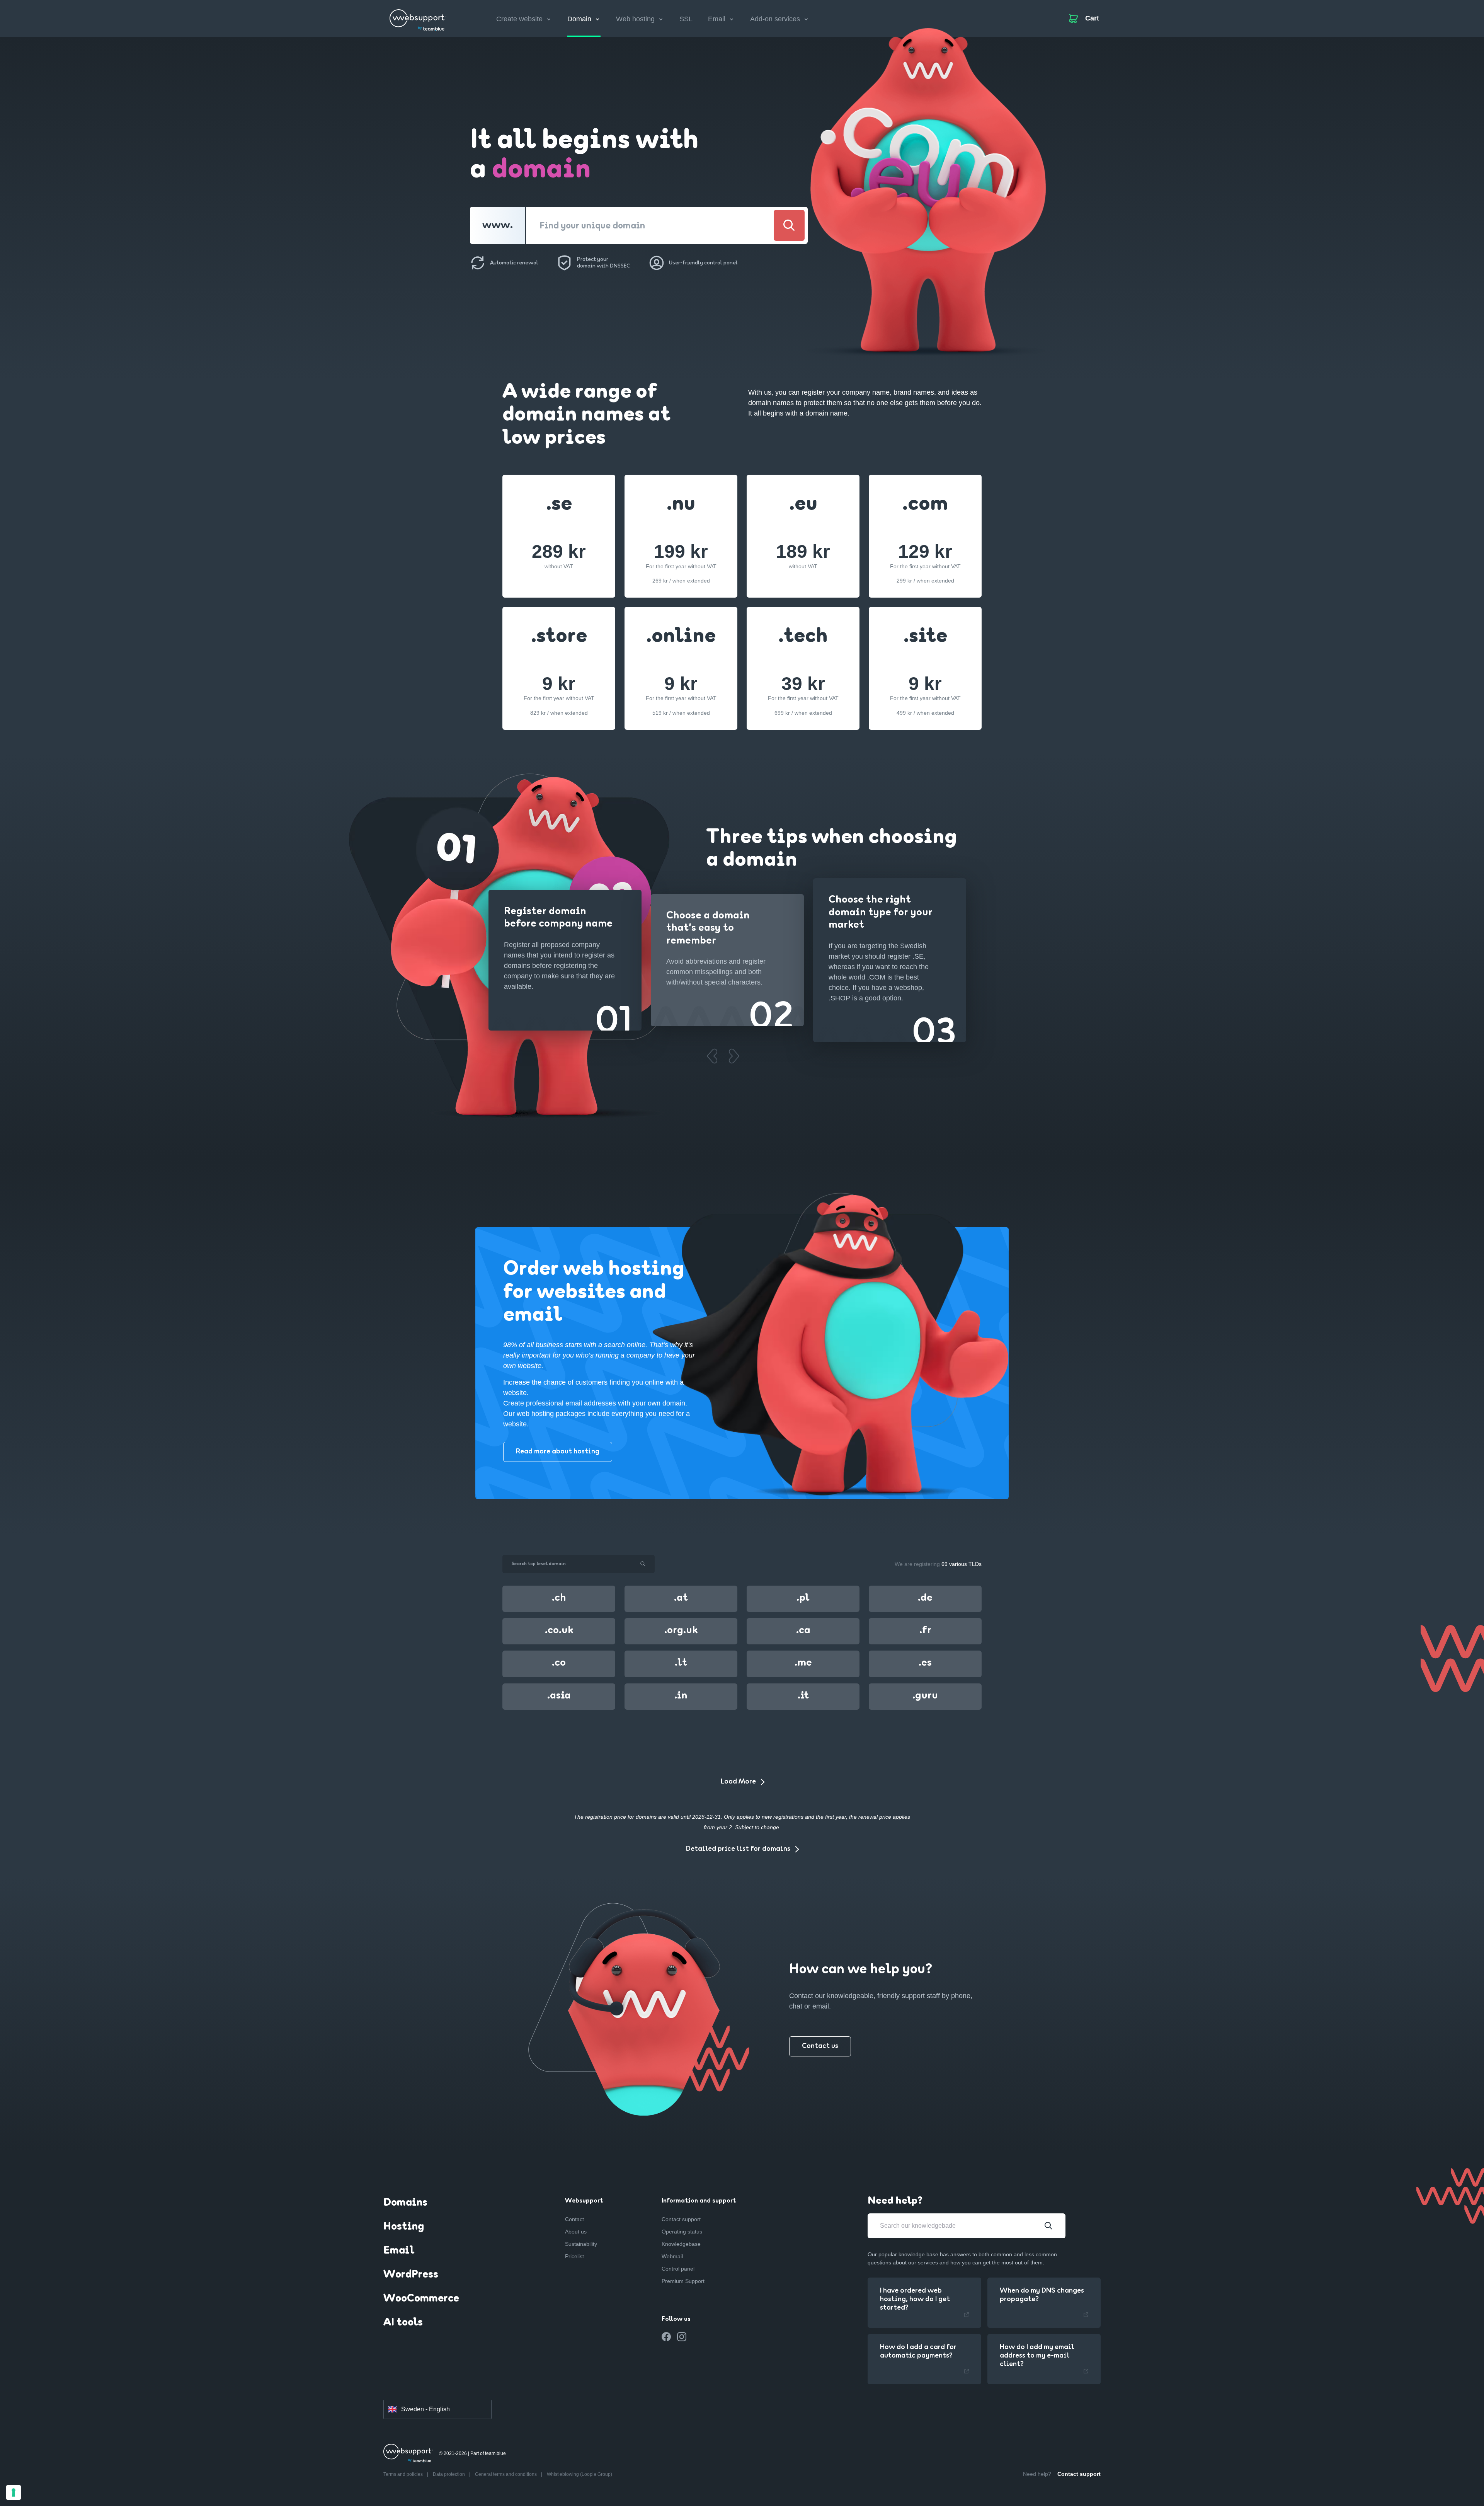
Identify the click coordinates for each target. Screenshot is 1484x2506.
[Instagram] (682, 2337)
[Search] (789, 225)
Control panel (678, 2269)
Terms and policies (404, 2474)
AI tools (403, 2323)
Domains (405, 2203)
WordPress (411, 2275)
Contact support (681, 2219)
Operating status (682, 2232)
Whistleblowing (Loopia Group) (579, 2474)
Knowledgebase (681, 2244)
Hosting (404, 2227)
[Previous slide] (712, 1056)
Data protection (449, 2474)
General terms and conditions (506, 2474)
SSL (686, 19)
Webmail (672, 2256)
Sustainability (581, 2244)
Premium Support (683, 2281)
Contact (574, 2219)
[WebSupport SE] (418, 17)
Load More (738, 1782)
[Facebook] (666, 2337)
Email (399, 2251)
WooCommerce (421, 2299)
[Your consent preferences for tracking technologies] (14, 2492)
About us (576, 2232)
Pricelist (574, 2256)
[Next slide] (734, 1056)
